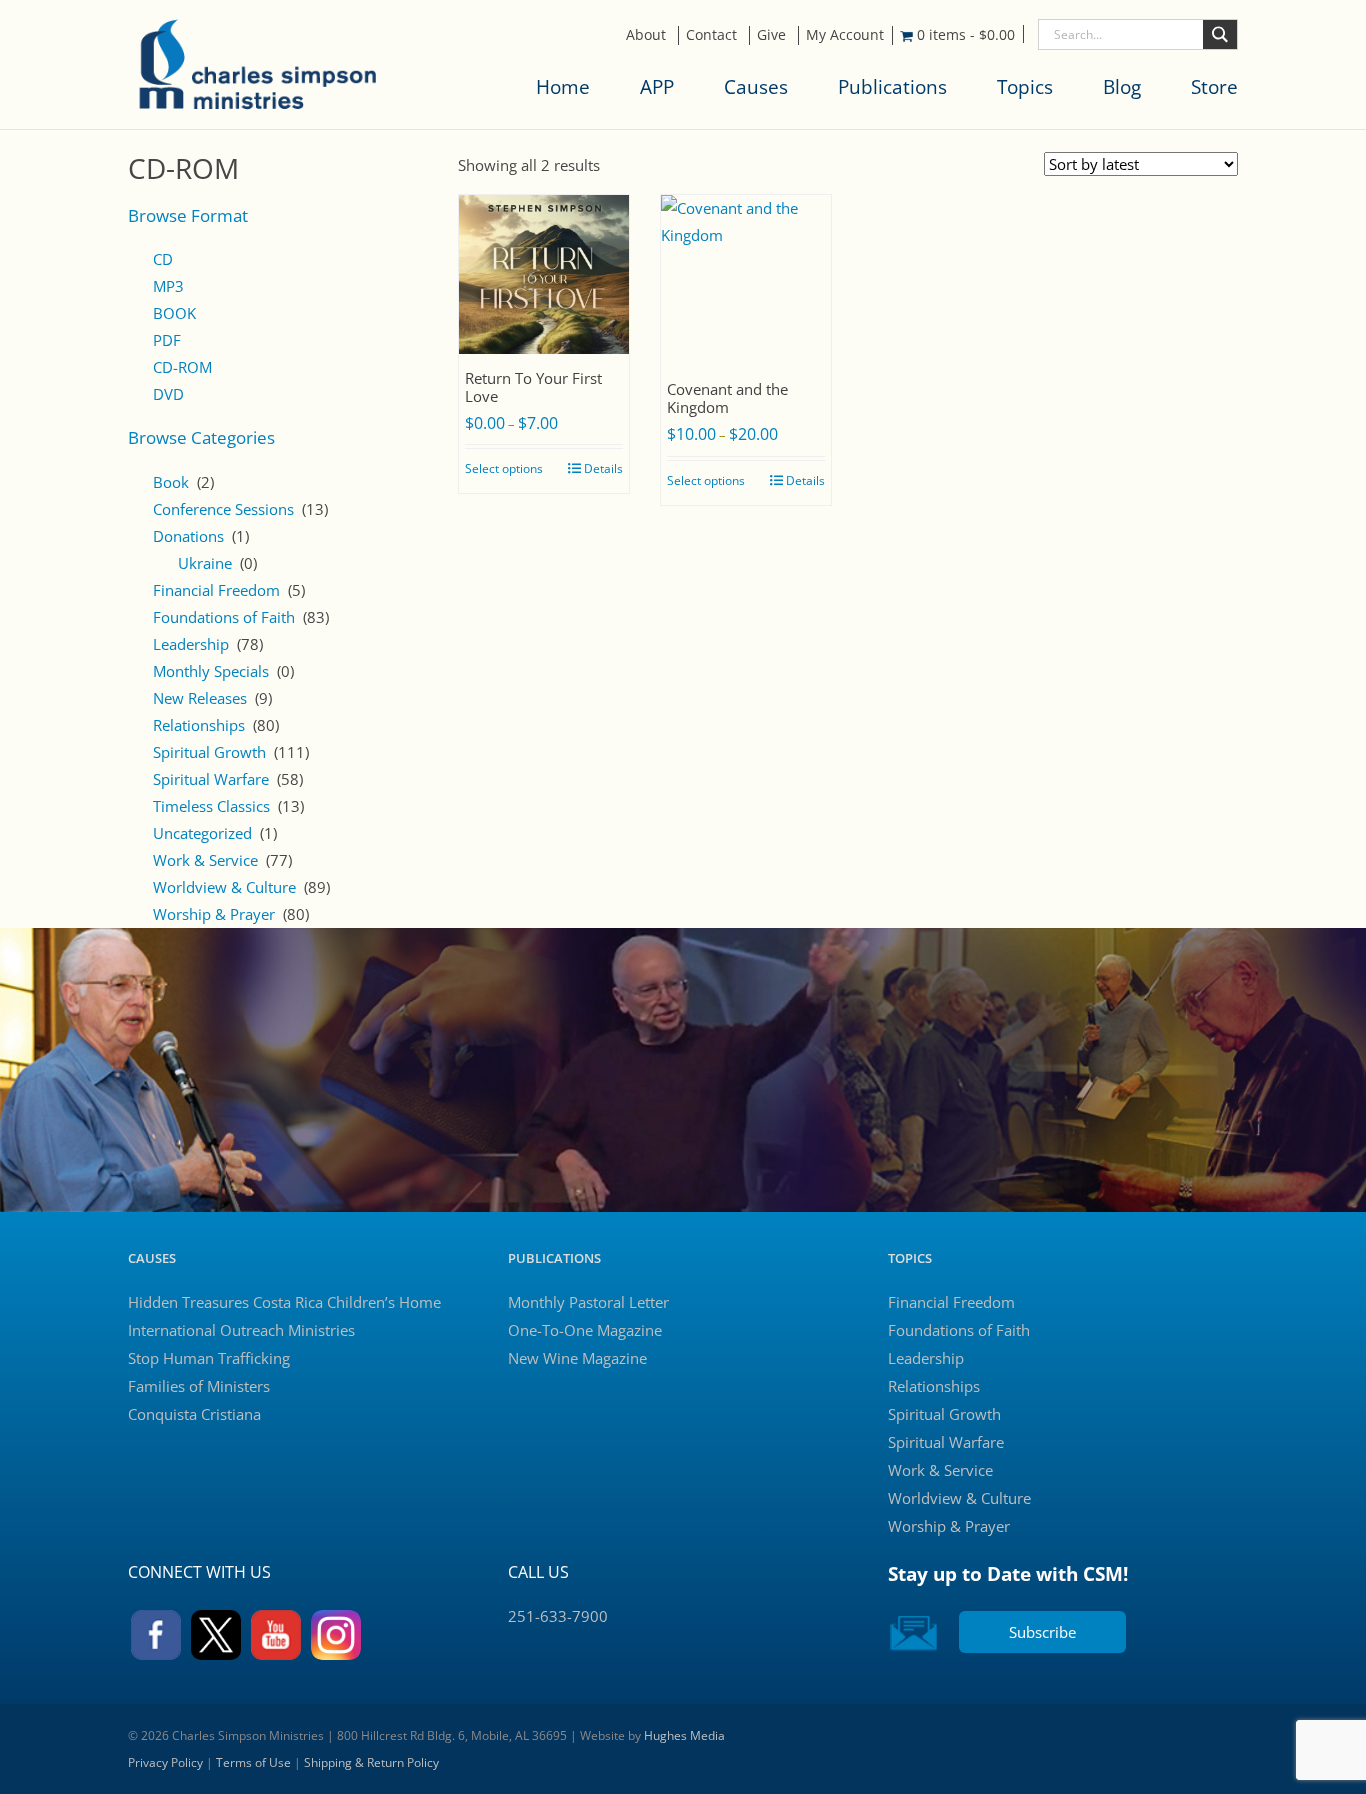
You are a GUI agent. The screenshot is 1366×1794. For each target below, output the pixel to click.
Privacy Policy (165, 1762)
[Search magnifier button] (1220, 34)
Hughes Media (684, 1735)
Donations (188, 536)
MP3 (168, 286)
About (646, 34)
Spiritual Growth (209, 752)
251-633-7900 (558, 1616)
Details (603, 468)
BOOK (174, 313)
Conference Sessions (223, 509)
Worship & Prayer (214, 914)
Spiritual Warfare (211, 779)
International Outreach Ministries (241, 1330)
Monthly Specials (211, 671)
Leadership (191, 644)
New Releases (200, 698)
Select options (504, 468)
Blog (1122, 87)
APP (657, 87)
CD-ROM (182, 367)
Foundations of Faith (224, 617)
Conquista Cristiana (194, 1414)
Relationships (199, 725)
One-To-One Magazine (585, 1330)
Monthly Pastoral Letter (588, 1302)
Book (171, 482)
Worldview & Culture (224, 887)
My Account (845, 34)
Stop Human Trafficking (209, 1358)
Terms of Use (253, 1762)
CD (163, 259)
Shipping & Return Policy (371, 1762)
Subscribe (1042, 1632)
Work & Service (205, 860)
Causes (756, 87)
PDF (167, 340)
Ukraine (205, 563)
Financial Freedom (216, 590)
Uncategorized (202, 833)
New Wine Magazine (577, 1358)
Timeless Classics (211, 806)
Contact (711, 34)
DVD (168, 394)
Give (771, 34)
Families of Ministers (199, 1386)
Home (563, 87)
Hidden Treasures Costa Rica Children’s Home (284, 1302)
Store (1214, 87)
